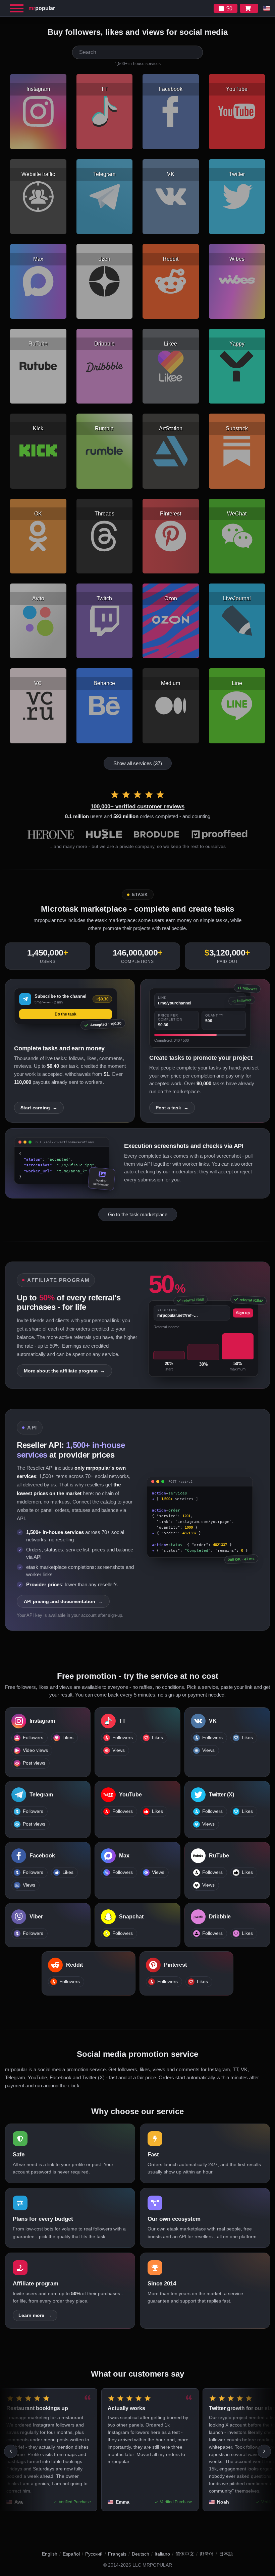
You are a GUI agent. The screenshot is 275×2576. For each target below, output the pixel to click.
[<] (11, 2451)
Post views (34, 1763)
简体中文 (185, 2554)
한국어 (207, 2554)
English (50, 2554)
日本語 (226, 2554)
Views (119, 1750)
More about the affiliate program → (64, 1371)
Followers (33, 1738)
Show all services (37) (138, 763)
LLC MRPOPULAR (152, 2565)
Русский (94, 2554)
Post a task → (172, 1108)
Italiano (162, 2554)
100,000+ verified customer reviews (137, 807)
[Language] (267, 8)
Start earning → (39, 1108)
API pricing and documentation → (63, 1601)
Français (117, 2554)
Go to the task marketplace (138, 1214)
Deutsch (141, 2554)
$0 (229, 9)
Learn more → (35, 2315)
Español (71, 2554)
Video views (35, 1750)
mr (42, 8)
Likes (68, 1738)
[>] (264, 2451)
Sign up (243, 1313)
